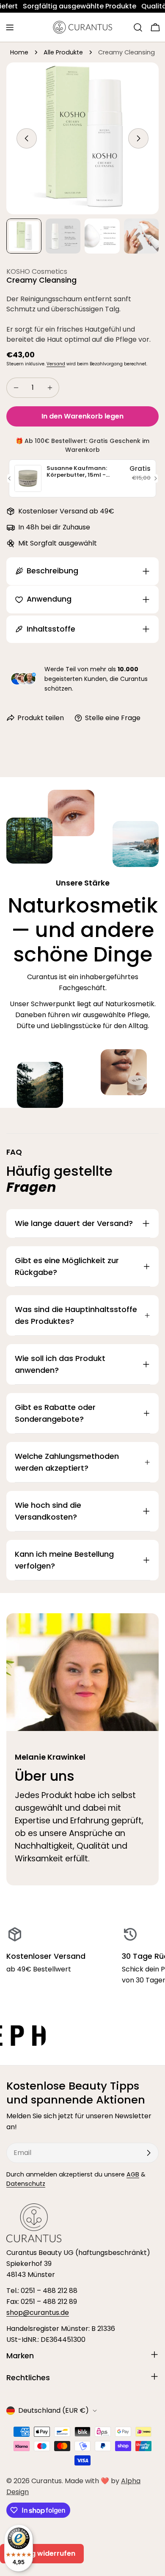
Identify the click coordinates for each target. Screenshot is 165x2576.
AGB (133, 2174)
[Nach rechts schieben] (138, 138)
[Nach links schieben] (27, 138)
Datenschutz (26, 2184)
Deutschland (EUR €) (54, 2410)
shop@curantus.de (38, 2313)
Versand (56, 364)
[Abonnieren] (148, 2153)
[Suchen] (138, 27)
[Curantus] (74, 2036)
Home (19, 52)
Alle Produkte (63, 52)
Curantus (47, 2481)
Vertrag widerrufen (42, 2553)
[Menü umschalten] (10, 27)
